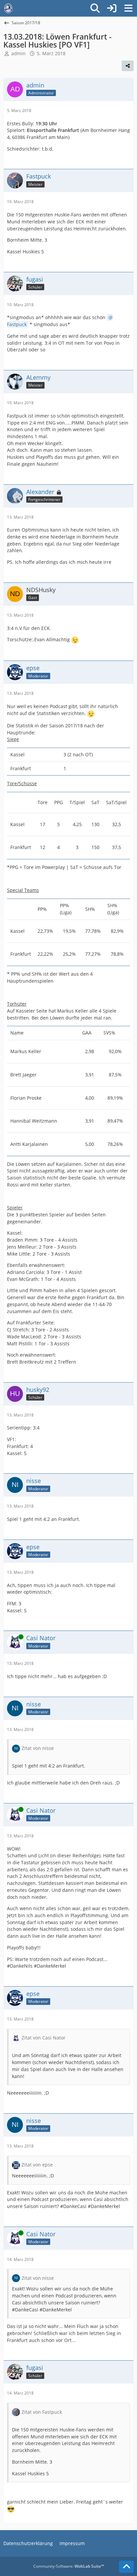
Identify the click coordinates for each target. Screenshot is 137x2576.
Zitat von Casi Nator (44, 2038)
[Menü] (128, 8)
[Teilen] (128, 66)
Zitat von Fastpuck (42, 2412)
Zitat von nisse (38, 1748)
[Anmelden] (112, 8)
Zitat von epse (37, 2165)
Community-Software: (69, 2566)
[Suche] (95, 8)
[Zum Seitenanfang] (126, 2567)
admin (18, 53)
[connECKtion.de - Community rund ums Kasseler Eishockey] (8, 8)
